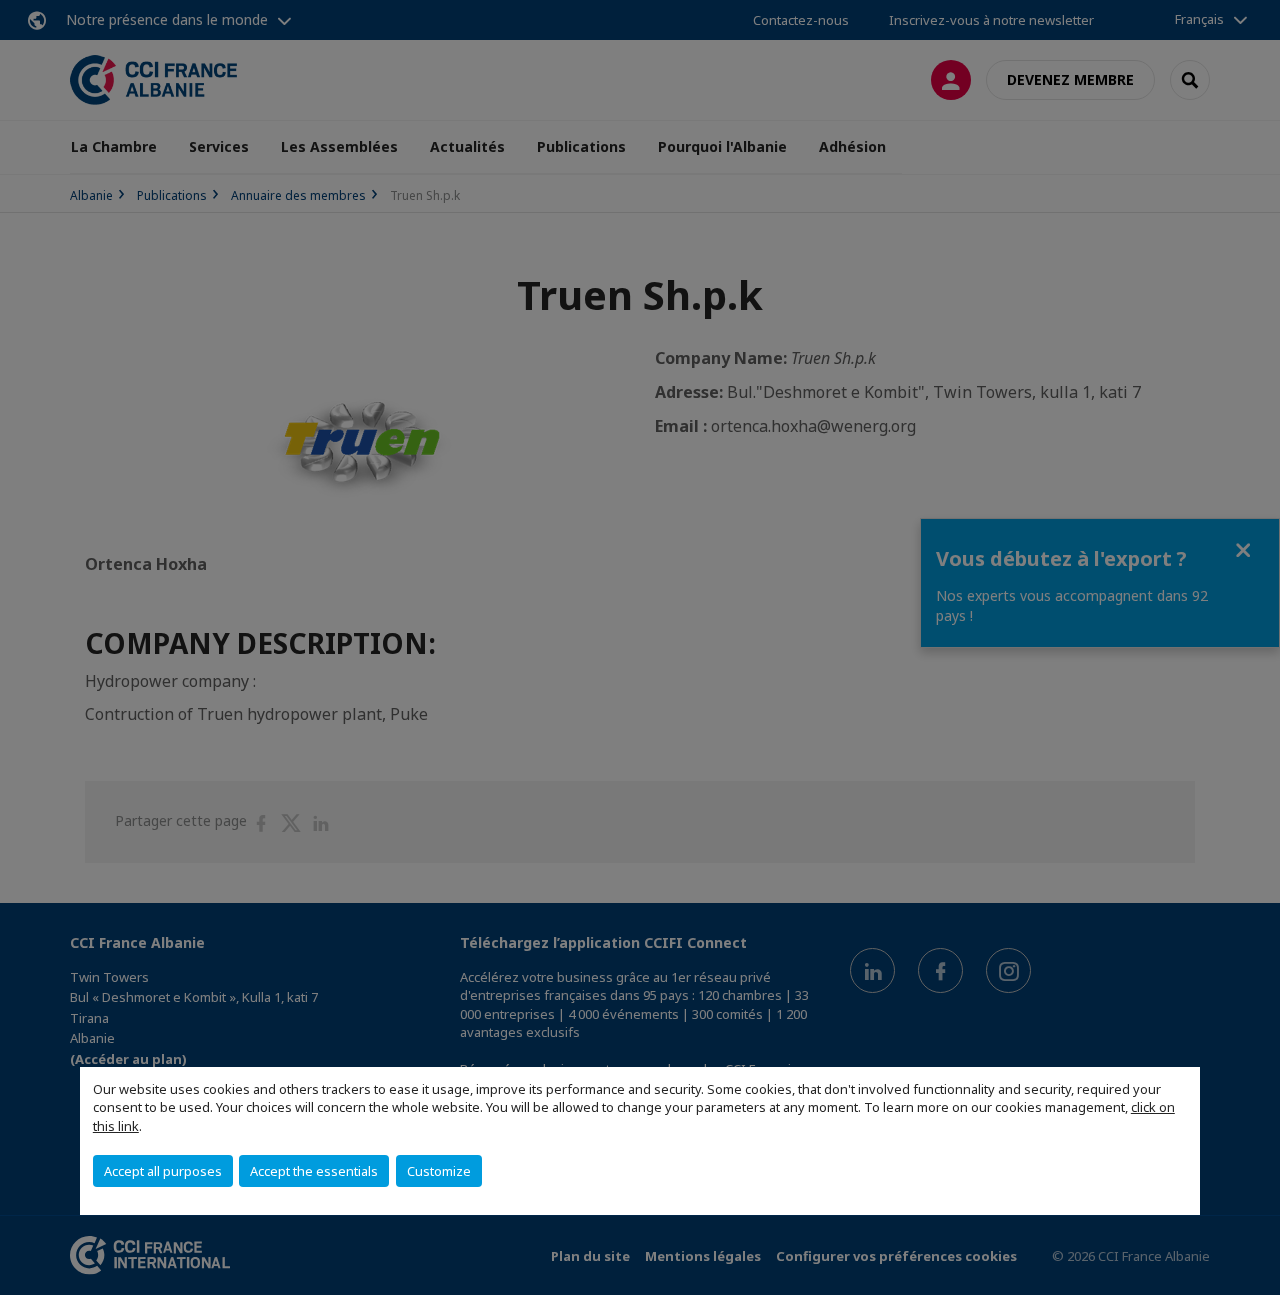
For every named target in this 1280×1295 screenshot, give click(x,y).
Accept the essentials (314, 1171)
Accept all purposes (163, 1171)
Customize (439, 1171)
